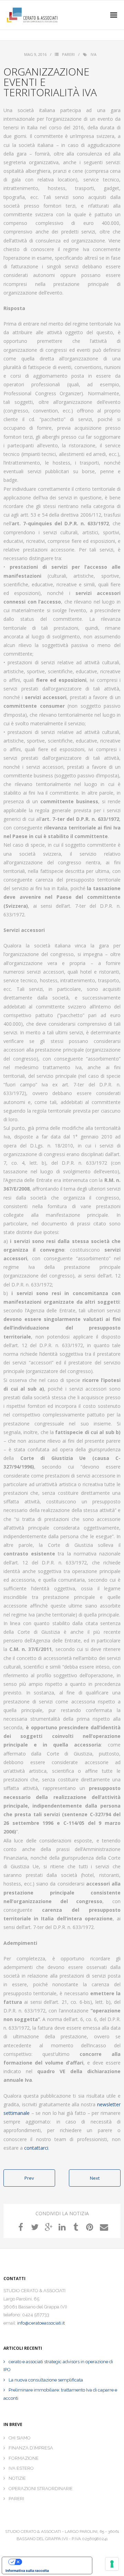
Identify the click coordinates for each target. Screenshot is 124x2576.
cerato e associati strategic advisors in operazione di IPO (58, 2366)
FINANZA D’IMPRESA (31, 2448)
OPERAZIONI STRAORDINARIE (41, 2489)
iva (94, 54)
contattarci (36, 2148)
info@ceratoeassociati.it (41, 2323)
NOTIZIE (17, 2478)
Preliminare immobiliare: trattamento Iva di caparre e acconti (60, 2394)
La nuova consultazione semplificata (46, 2380)
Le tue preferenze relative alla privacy (54, 2562)
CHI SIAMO (20, 2438)
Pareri (68, 54)
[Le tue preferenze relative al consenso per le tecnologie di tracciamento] (112, 2564)
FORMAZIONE (24, 2458)
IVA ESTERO (21, 2468)
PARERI (16, 2499)
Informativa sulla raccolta (27, 2570)
